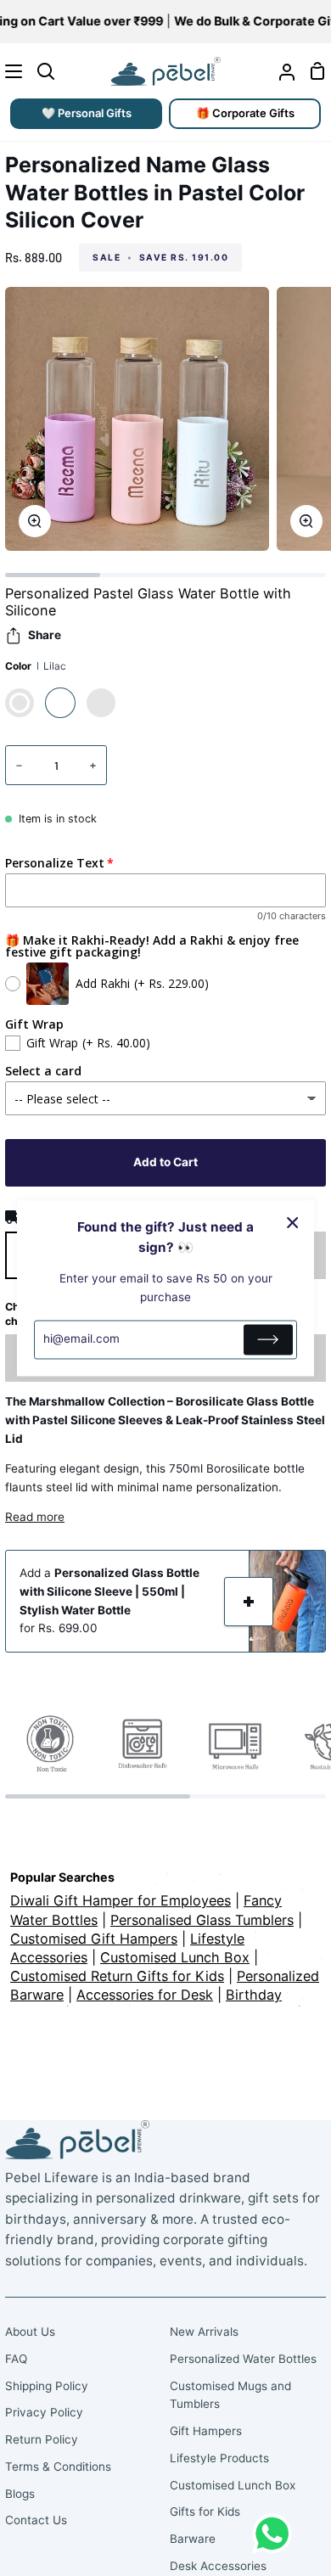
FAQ (16, 2359)
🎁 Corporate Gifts (245, 113)
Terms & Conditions (58, 2467)
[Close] (293, 1222)
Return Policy (42, 2439)
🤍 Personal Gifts (87, 113)
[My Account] (280, 71)
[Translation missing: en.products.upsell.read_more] (249, 1602)
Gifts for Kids (205, 2511)
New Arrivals (204, 2332)
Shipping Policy (47, 2386)
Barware (193, 2539)
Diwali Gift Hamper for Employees (121, 1900)
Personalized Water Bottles (243, 2359)
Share (45, 635)
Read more (35, 1517)
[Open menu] (12, 71)
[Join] (268, 1339)
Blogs (20, 2494)
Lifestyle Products (219, 2458)
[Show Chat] (276, 2534)
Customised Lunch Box (233, 2485)
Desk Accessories (218, 2566)
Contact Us (36, 2520)
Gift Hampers (206, 2431)
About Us (30, 2332)
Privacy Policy (44, 2412)
